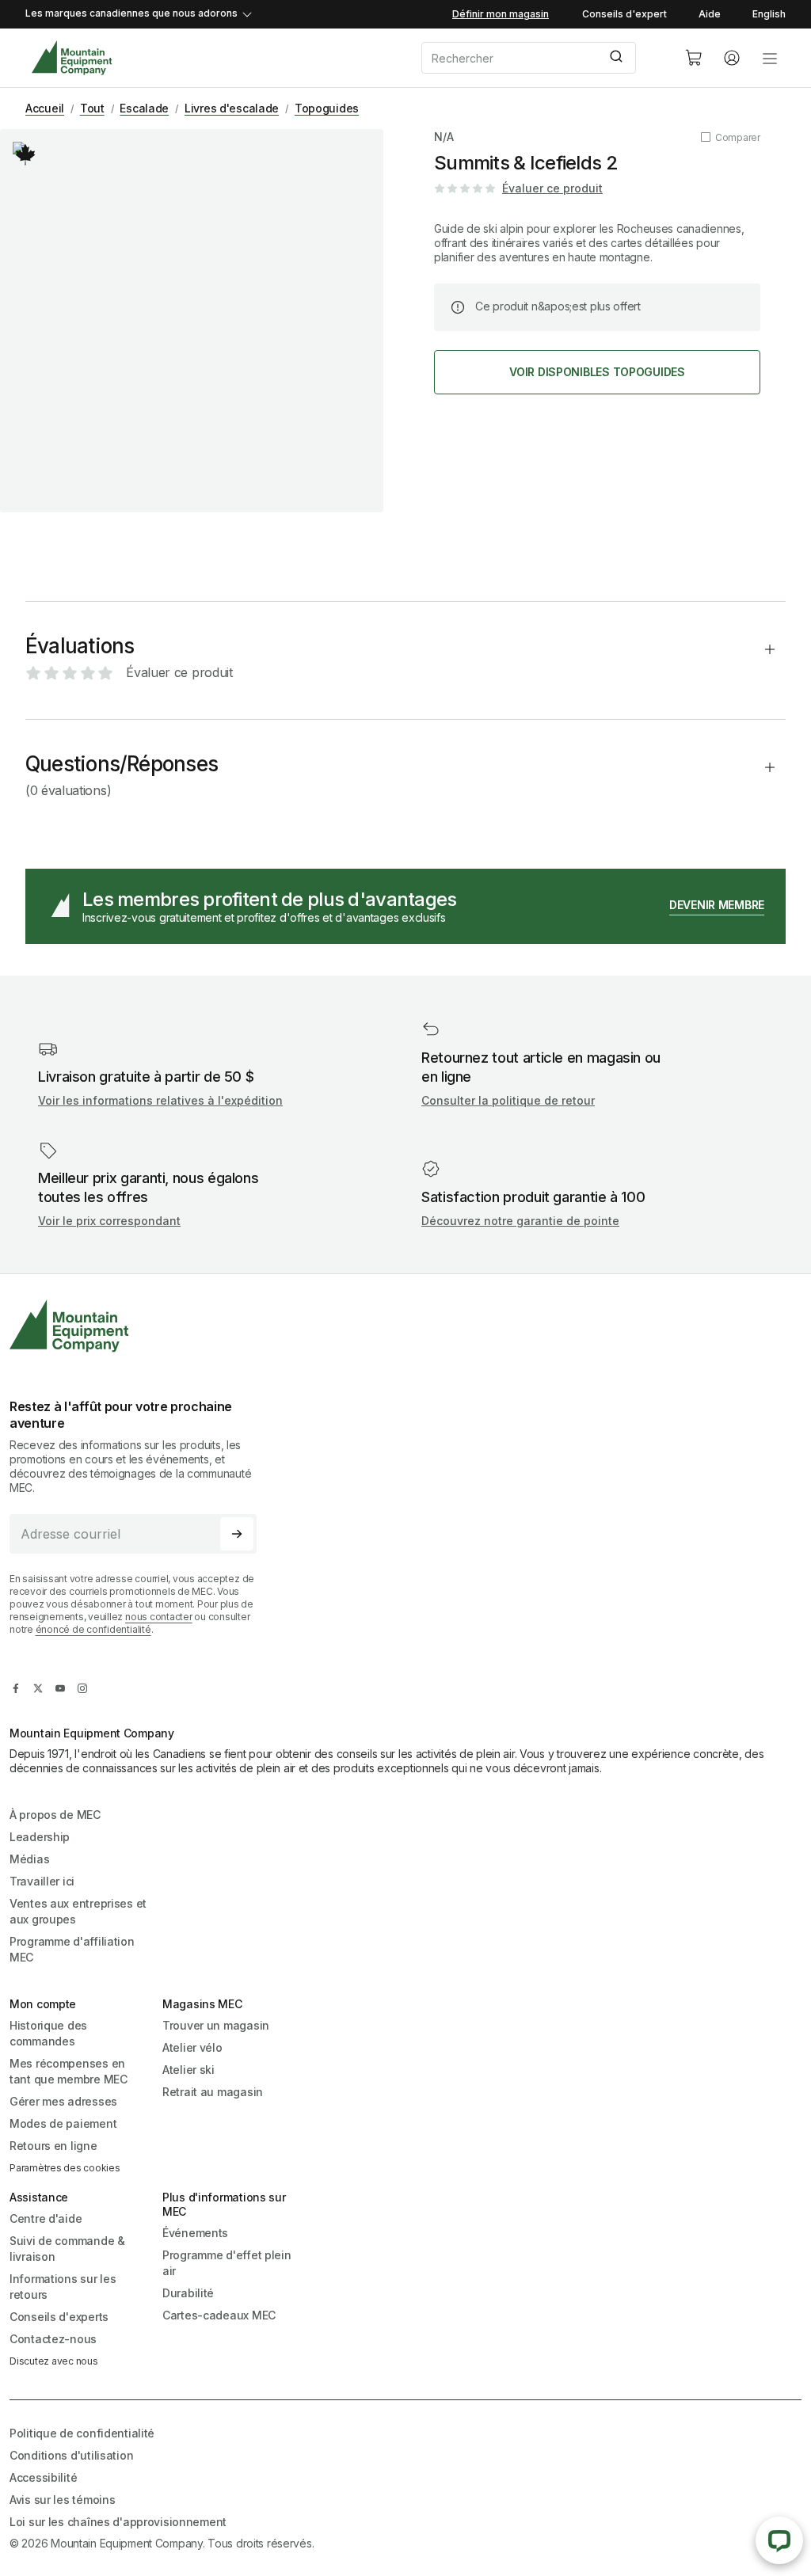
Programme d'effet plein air (227, 2263)
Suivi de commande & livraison (67, 2249)
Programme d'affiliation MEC (72, 1949)
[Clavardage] (779, 2540)
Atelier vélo (192, 2047)
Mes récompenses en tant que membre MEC (69, 2071)
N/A (444, 137)
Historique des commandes (48, 2033)
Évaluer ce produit (552, 188)
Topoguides (327, 108)
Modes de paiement (63, 2123)
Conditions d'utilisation (71, 2455)
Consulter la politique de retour (508, 1100)
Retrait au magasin (213, 2092)
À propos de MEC (55, 1815)
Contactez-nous (53, 2339)
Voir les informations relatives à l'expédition (160, 1100)
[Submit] (618, 58)
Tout (92, 108)
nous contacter (159, 1617)
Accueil (45, 108)
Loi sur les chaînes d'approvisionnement (118, 2522)
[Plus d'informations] (25, 154)
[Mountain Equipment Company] (139, 1326)
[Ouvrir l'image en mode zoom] (192, 321)
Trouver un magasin (216, 2025)
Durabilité (188, 2293)
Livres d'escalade (232, 108)
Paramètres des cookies (65, 2168)
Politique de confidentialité (82, 2433)
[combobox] (540, 58)
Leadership (40, 1837)
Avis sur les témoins (62, 2500)
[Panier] (694, 58)
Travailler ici (42, 1881)
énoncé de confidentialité (93, 1629)
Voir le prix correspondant (109, 1221)
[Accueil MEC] (72, 58)
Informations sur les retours (63, 2287)
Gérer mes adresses (63, 2101)
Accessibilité (43, 2477)
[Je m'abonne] (237, 1534)
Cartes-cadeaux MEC (219, 2315)
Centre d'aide (46, 2218)
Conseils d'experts (59, 2317)
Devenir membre (717, 905)
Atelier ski (188, 2070)
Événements (195, 2233)
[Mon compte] (732, 58)
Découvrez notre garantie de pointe (520, 1221)
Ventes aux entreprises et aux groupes (78, 1911)
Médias (29, 1859)
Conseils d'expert (624, 14)
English (769, 14)
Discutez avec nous (54, 2361)
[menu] (770, 58)
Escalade (144, 108)
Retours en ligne (53, 2146)
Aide (710, 14)
